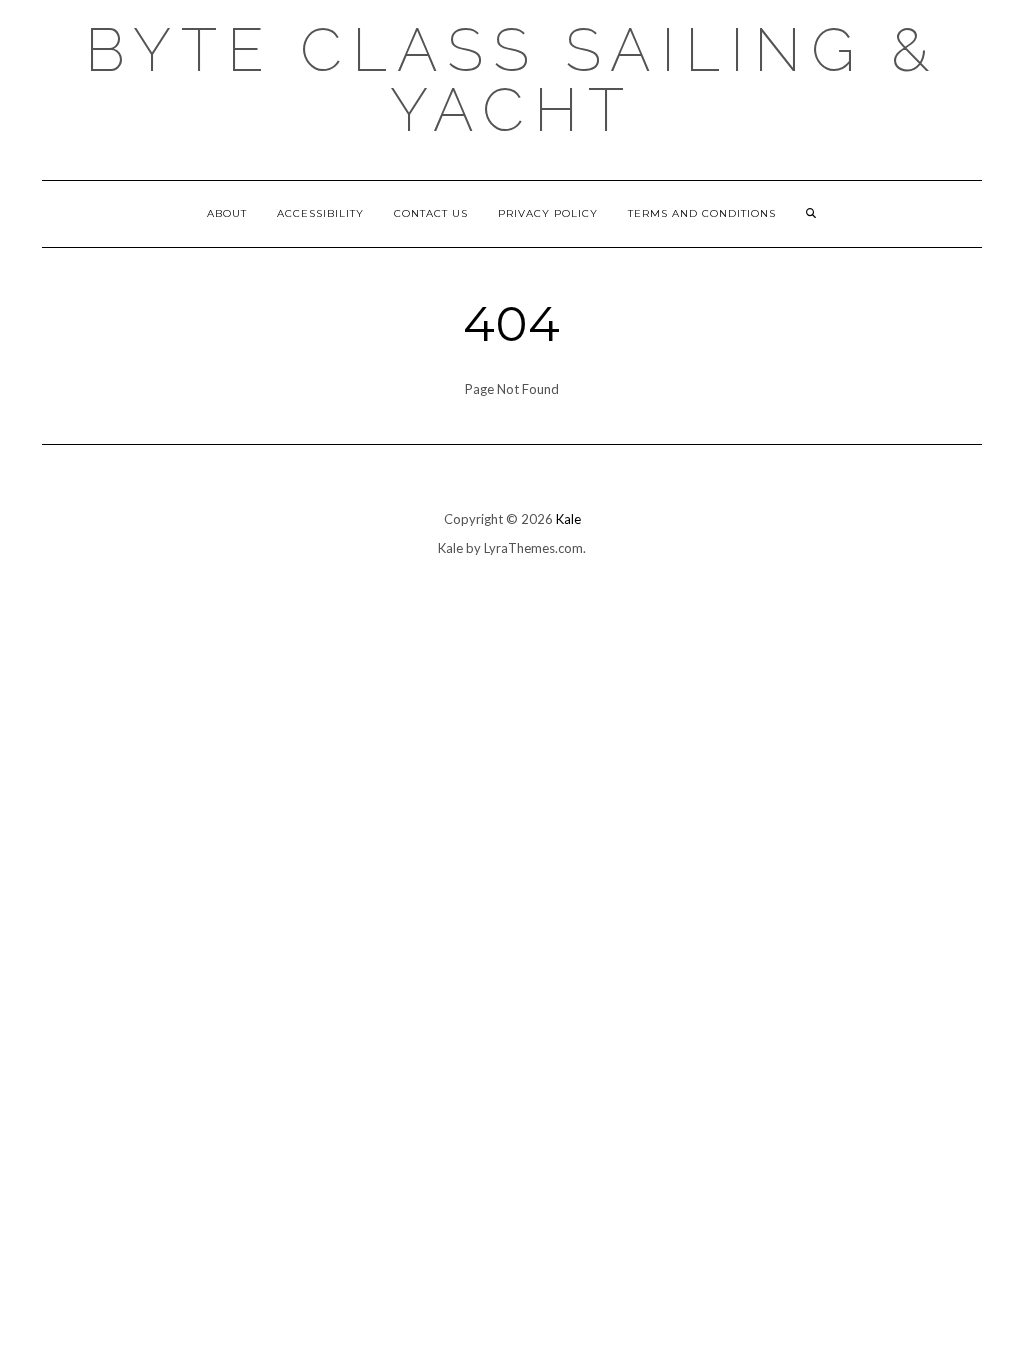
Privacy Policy (548, 213)
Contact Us (431, 213)
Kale (568, 519)
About (227, 213)
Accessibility (320, 213)
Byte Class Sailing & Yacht (512, 80)
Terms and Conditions (702, 213)
